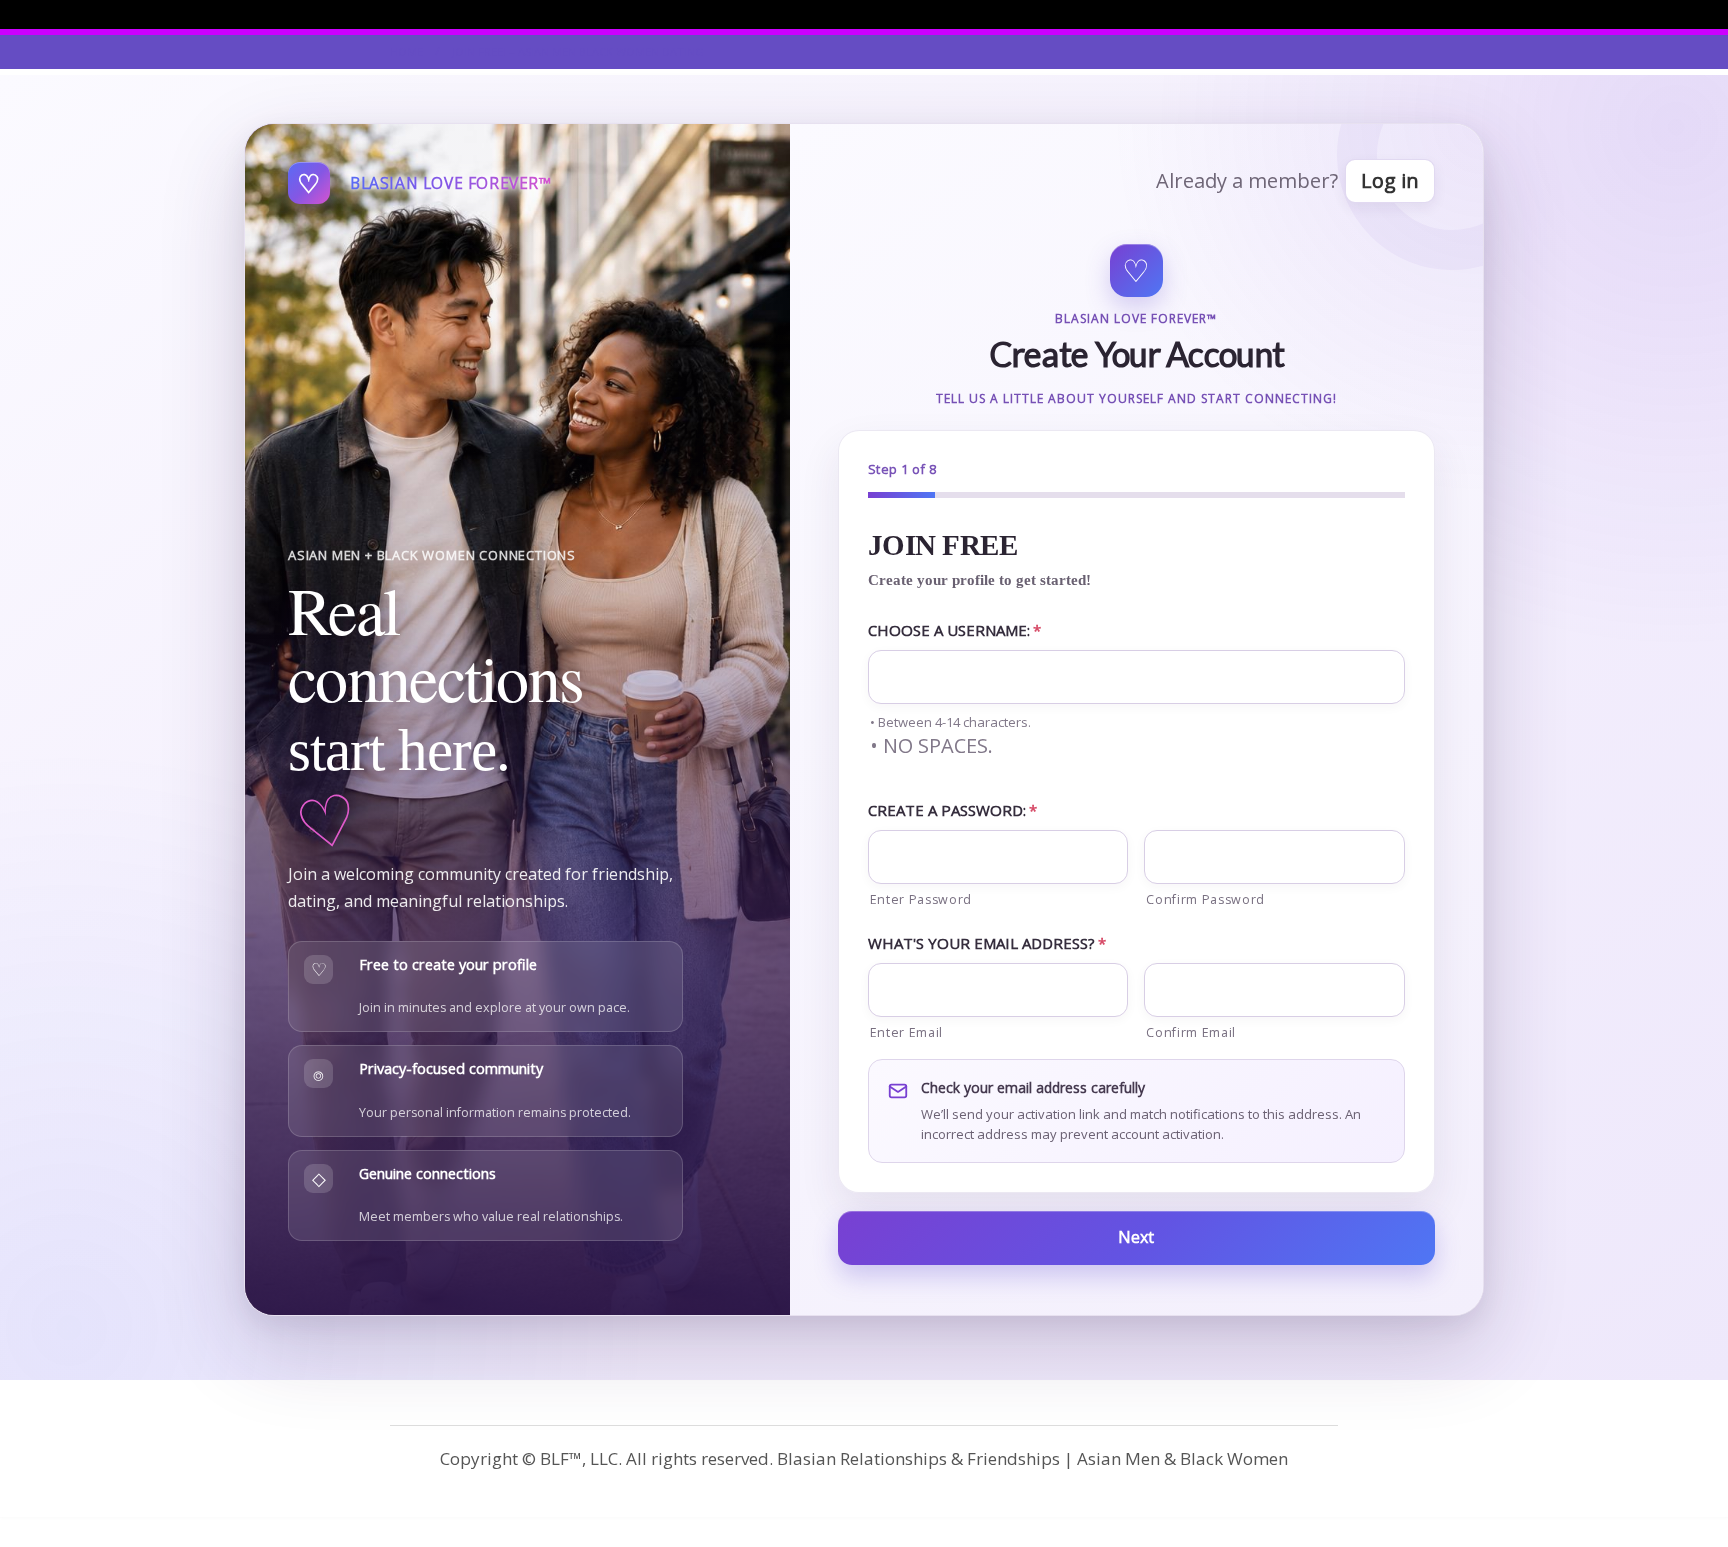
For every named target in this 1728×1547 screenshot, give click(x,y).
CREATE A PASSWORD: (952, 810)
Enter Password (921, 899)
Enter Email (906, 1032)
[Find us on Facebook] (1332, 14)
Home (406, 51)
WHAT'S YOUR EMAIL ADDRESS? (987, 943)
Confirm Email (1191, 1032)
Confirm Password (1205, 899)
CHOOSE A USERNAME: (954, 630)
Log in (1390, 180)
